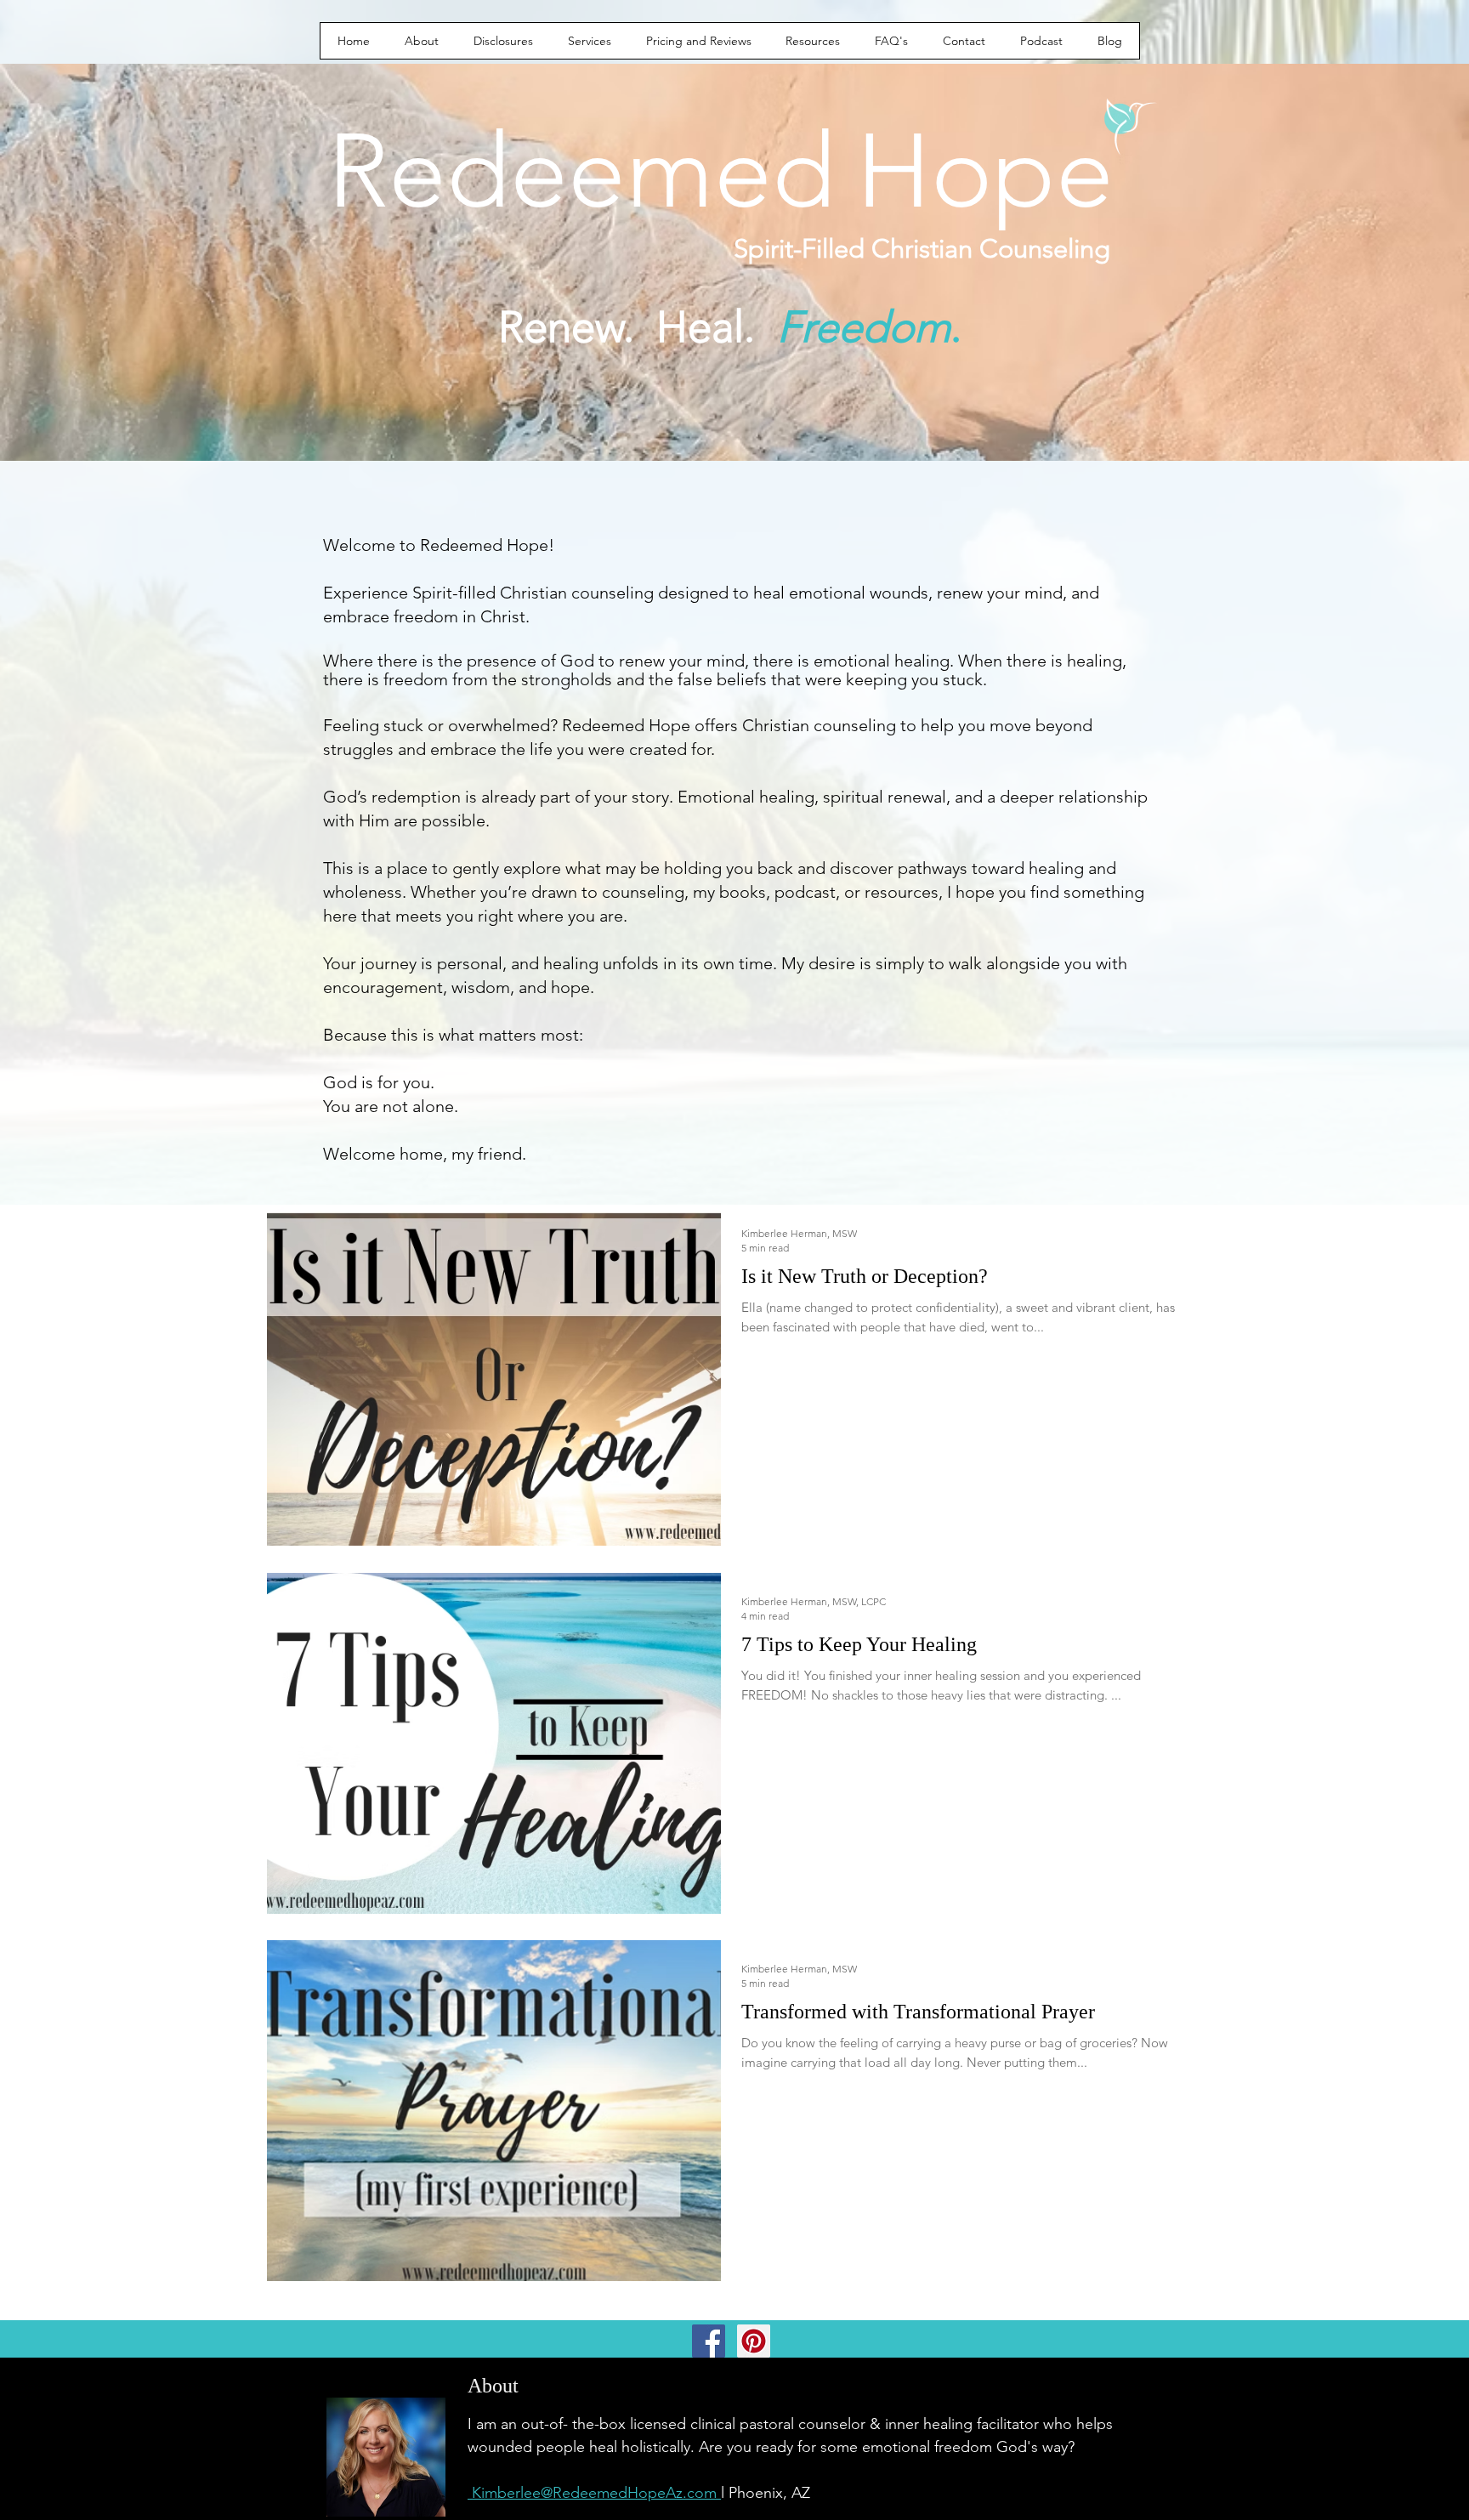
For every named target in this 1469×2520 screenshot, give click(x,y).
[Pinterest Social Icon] (754, 2341)
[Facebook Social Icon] (709, 2341)
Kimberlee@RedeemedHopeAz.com (594, 2493)
